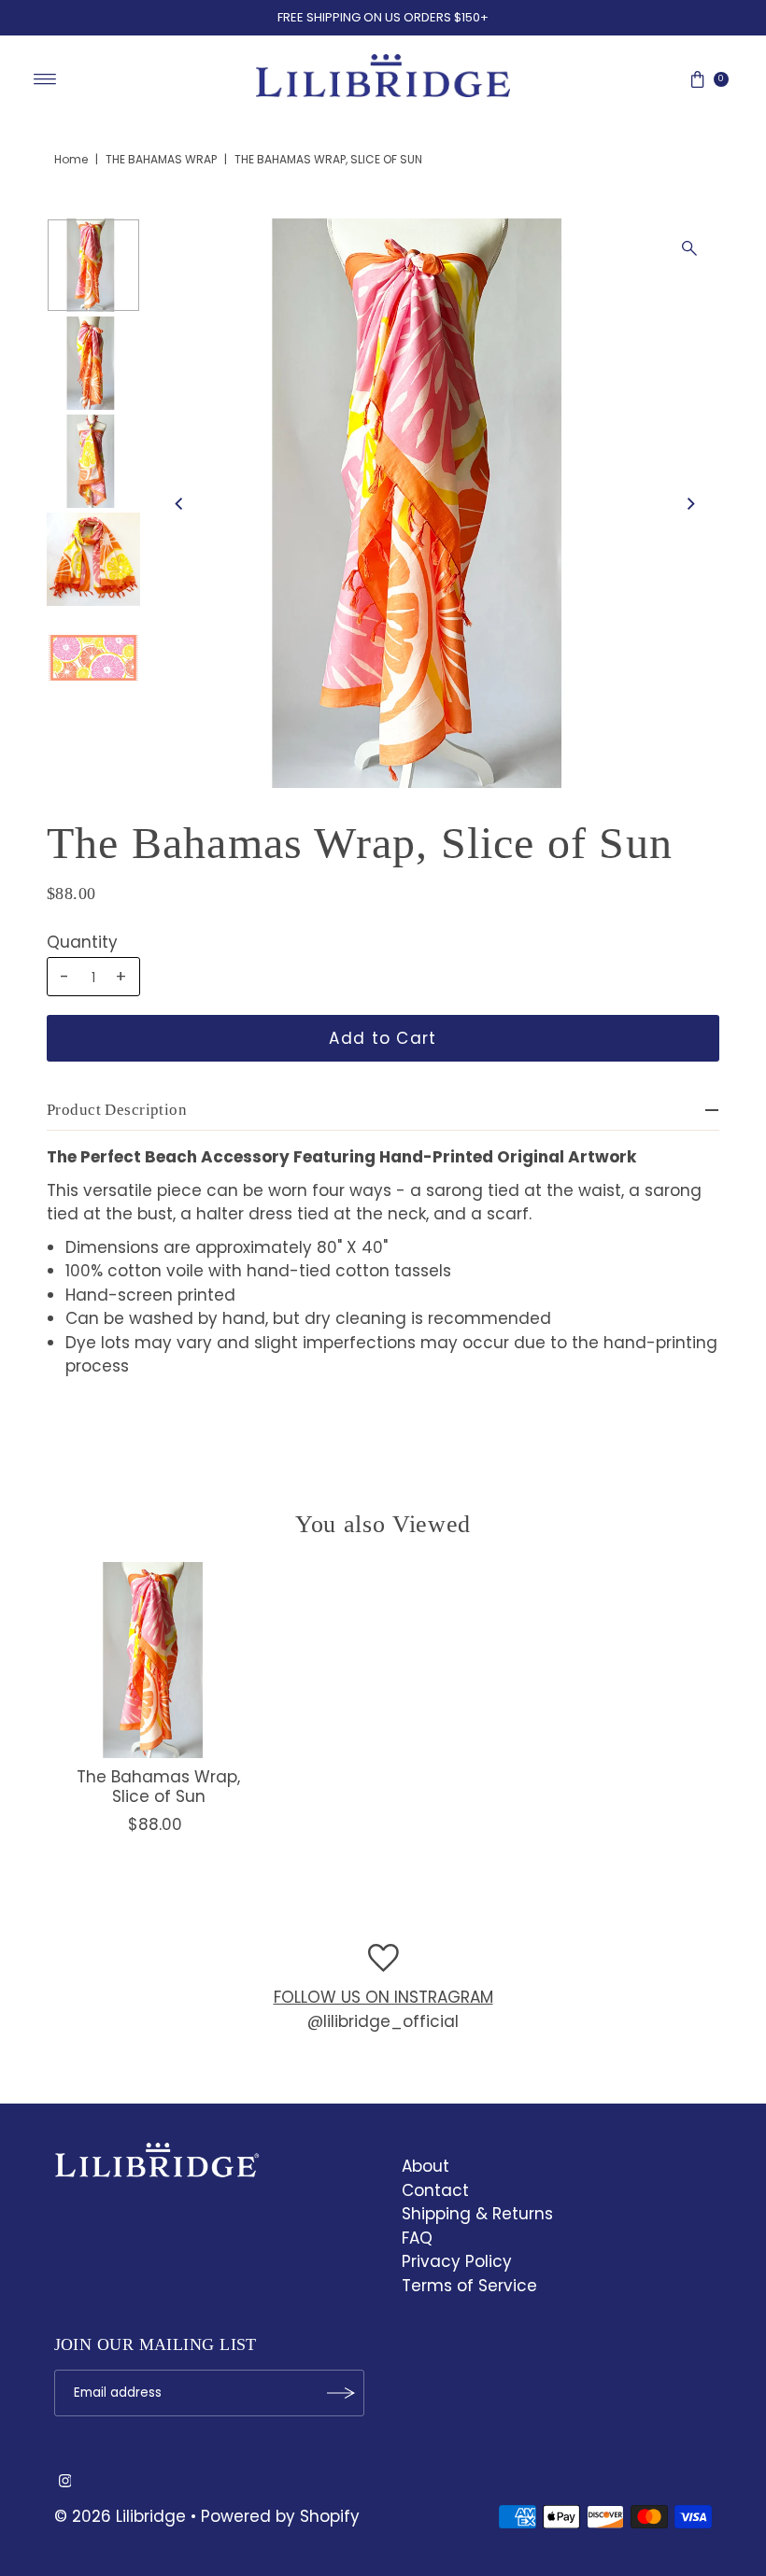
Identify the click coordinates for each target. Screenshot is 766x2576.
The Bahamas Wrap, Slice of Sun (158, 1786)
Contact (435, 2190)
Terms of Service (469, 2286)
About (426, 2166)
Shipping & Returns (477, 2214)
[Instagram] (65, 2482)
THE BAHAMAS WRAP (161, 159)
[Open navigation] (45, 79)
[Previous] (179, 503)
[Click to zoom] (689, 248)
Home (71, 159)
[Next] (689, 503)
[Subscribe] (341, 2393)
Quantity (82, 942)
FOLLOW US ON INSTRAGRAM (383, 1997)
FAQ (417, 2238)
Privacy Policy (457, 2261)
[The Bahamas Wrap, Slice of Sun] (159, 1660)
